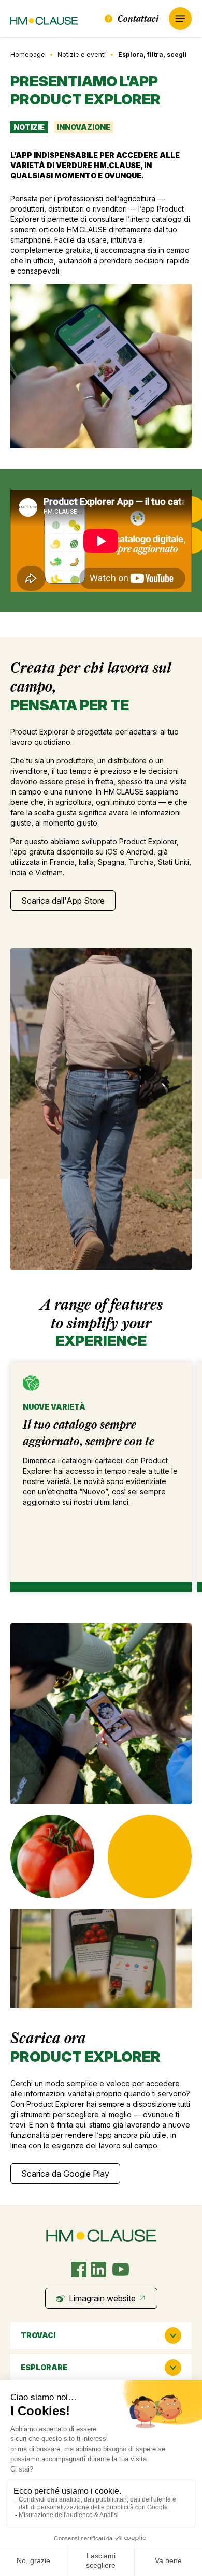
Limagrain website (102, 2298)
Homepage (28, 55)
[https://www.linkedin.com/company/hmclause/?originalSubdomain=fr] (98, 2269)
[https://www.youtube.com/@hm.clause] (121, 2269)
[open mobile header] (180, 19)
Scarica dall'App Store (63, 901)
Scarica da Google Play (65, 2174)
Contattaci (138, 18)
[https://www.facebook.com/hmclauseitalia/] (79, 2269)
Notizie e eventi (82, 55)
